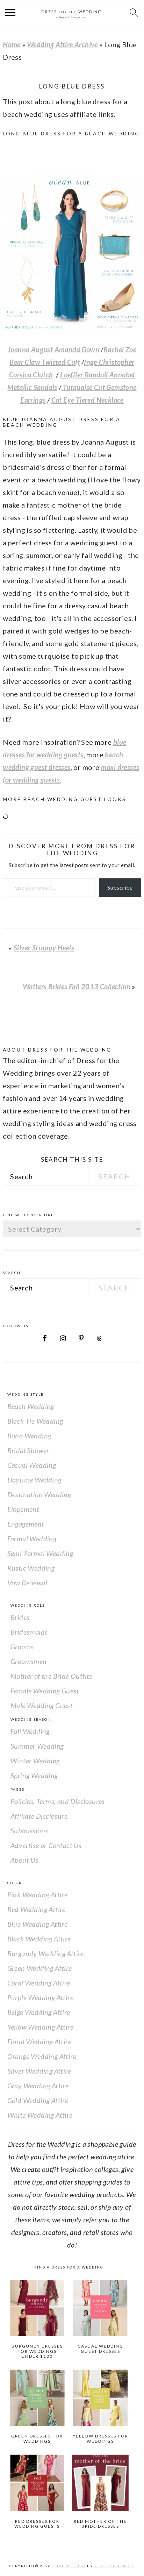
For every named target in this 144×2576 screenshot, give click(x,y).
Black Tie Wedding (35, 1421)
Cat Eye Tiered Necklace (88, 400)
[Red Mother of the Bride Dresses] (100, 2483)
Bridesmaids (29, 1632)
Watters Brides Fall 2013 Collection (77, 986)
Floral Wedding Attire (39, 2041)
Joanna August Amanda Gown (53, 349)
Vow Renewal (27, 1583)
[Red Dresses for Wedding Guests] (37, 2483)
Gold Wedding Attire (38, 2100)
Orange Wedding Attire (42, 2056)
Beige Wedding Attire (39, 2012)
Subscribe (120, 887)
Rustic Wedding (31, 1568)
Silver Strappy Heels (44, 948)
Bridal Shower (28, 1450)
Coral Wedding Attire (39, 1983)
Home (12, 44)
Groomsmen (29, 1661)
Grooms (22, 1647)
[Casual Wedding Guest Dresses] (100, 2308)
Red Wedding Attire (37, 1909)
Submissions (29, 1831)
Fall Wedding (30, 1731)
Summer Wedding (37, 1746)
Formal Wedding (32, 1538)
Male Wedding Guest (42, 1705)
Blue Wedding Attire (38, 1924)
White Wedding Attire (40, 2115)
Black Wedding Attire (39, 1939)
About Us (24, 1860)
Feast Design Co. (115, 2566)
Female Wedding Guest (45, 1691)
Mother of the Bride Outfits (51, 1676)
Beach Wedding (31, 1406)
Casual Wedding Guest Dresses (100, 2348)
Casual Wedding (32, 1465)
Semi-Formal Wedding (40, 1553)
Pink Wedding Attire (38, 1895)
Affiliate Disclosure (39, 1816)
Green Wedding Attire (40, 1968)
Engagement (26, 1524)
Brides (20, 1617)
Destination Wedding (39, 1494)
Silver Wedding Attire (39, 2071)
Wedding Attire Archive (62, 44)
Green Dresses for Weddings (37, 2438)
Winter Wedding (35, 1761)
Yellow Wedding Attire (40, 2027)
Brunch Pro (71, 2566)
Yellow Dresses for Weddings (100, 2438)
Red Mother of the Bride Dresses (100, 2524)
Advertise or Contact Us (46, 1845)
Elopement (23, 1509)
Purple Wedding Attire (40, 1997)
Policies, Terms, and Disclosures (58, 1801)
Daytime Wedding (34, 1480)
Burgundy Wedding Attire (46, 1953)
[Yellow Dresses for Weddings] (100, 2398)
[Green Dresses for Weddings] (37, 2398)
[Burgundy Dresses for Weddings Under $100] (37, 2308)
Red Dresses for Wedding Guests (37, 2524)
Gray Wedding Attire (38, 2086)
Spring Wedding (34, 1775)
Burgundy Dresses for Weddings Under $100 (37, 2351)
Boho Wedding (29, 1436)
